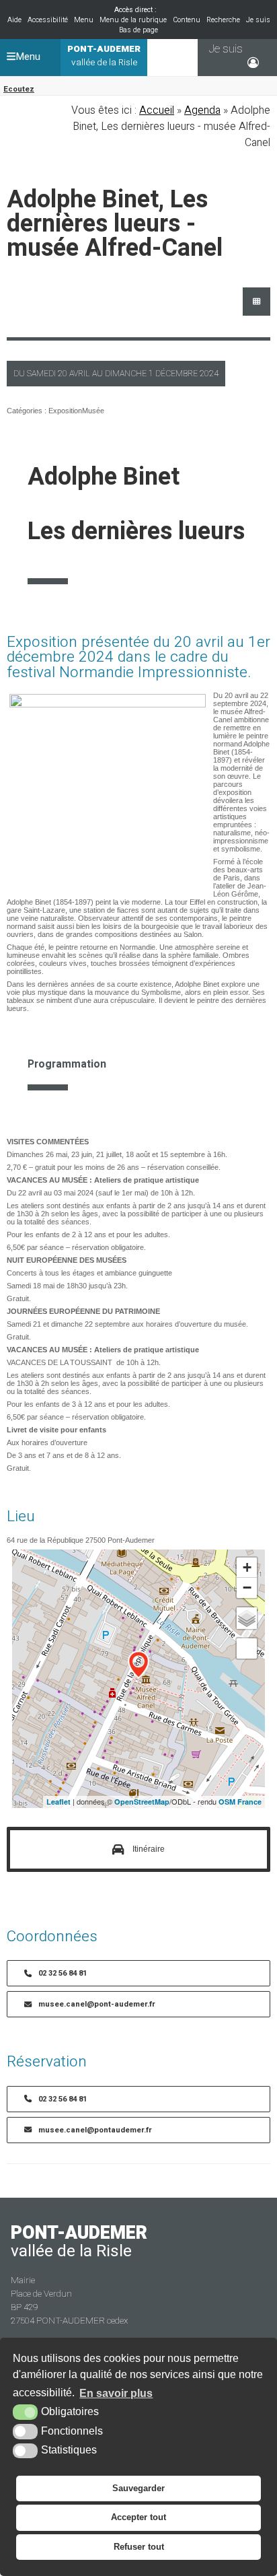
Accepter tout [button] (138, 2517)
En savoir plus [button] (116, 2393)
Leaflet (58, 1802)
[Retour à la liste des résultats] (256, 302)
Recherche (223, 20)
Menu (84, 20)
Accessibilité (48, 20)
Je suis (258, 20)
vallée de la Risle (104, 56)
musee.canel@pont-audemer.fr (97, 2004)
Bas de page (138, 30)
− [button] (247, 1588)
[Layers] (247, 1618)
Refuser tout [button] (139, 2547)
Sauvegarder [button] (138, 2488)
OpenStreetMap (142, 1802)
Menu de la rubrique (133, 20)
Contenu (187, 20)
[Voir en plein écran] (247, 1648)
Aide (14, 20)
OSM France (240, 1802)
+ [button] (247, 1567)
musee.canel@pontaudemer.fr (95, 2130)
